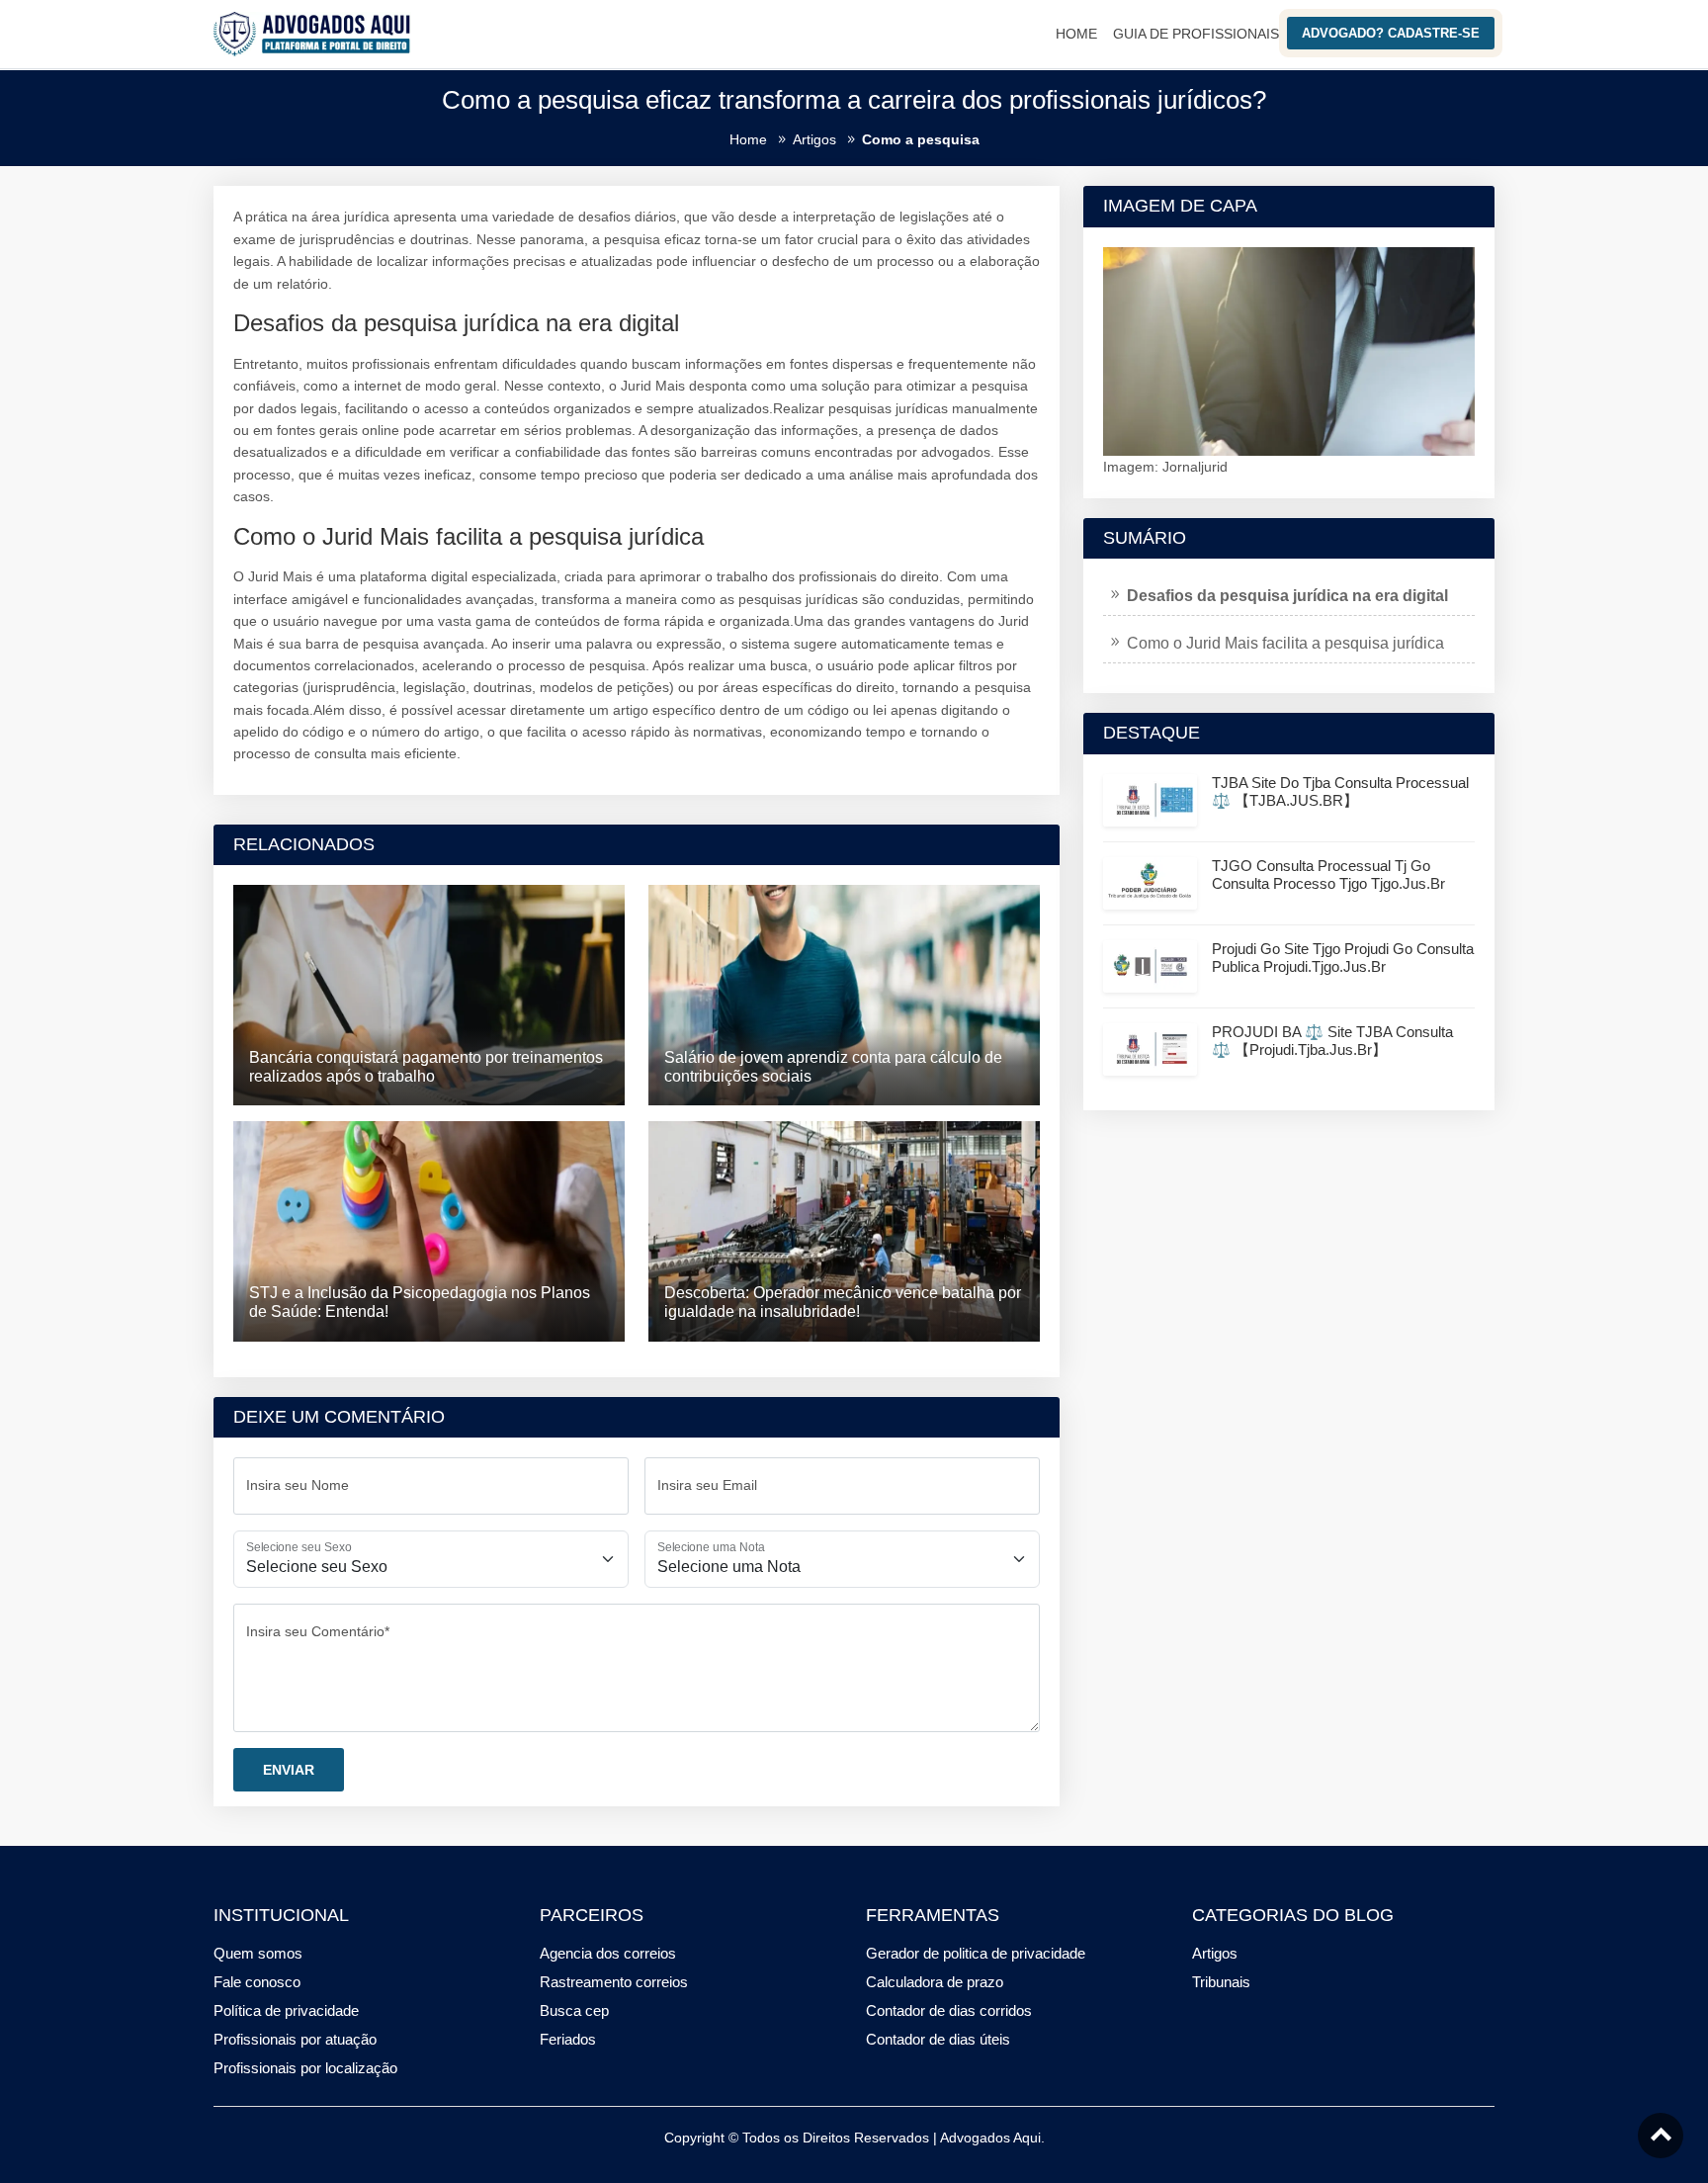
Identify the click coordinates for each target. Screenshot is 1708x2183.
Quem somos (258, 1953)
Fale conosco (257, 1982)
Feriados (568, 2039)
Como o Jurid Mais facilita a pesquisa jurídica (1285, 643)
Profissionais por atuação (295, 2039)
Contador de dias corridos (949, 2010)
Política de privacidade (286, 2010)
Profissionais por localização (305, 2068)
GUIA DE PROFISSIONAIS (1196, 34)
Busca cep (574, 2010)
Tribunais (1221, 1982)
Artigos (1215, 1953)
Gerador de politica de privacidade (976, 1953)
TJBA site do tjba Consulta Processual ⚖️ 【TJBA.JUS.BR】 (1340, 791)
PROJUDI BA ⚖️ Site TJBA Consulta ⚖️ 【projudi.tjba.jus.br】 (1332, 1041)
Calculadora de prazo (935, 1982)
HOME (1076, 34)
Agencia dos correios (608, 1953)
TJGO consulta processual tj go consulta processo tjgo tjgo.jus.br (1328, 874)
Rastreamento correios (614, 1982)
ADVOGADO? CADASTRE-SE (1391, 33)
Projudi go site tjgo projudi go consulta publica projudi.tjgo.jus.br (1343, 958)
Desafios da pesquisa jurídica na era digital (1287, 596)
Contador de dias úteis (938, 2039)
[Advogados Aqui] (312, 33)
